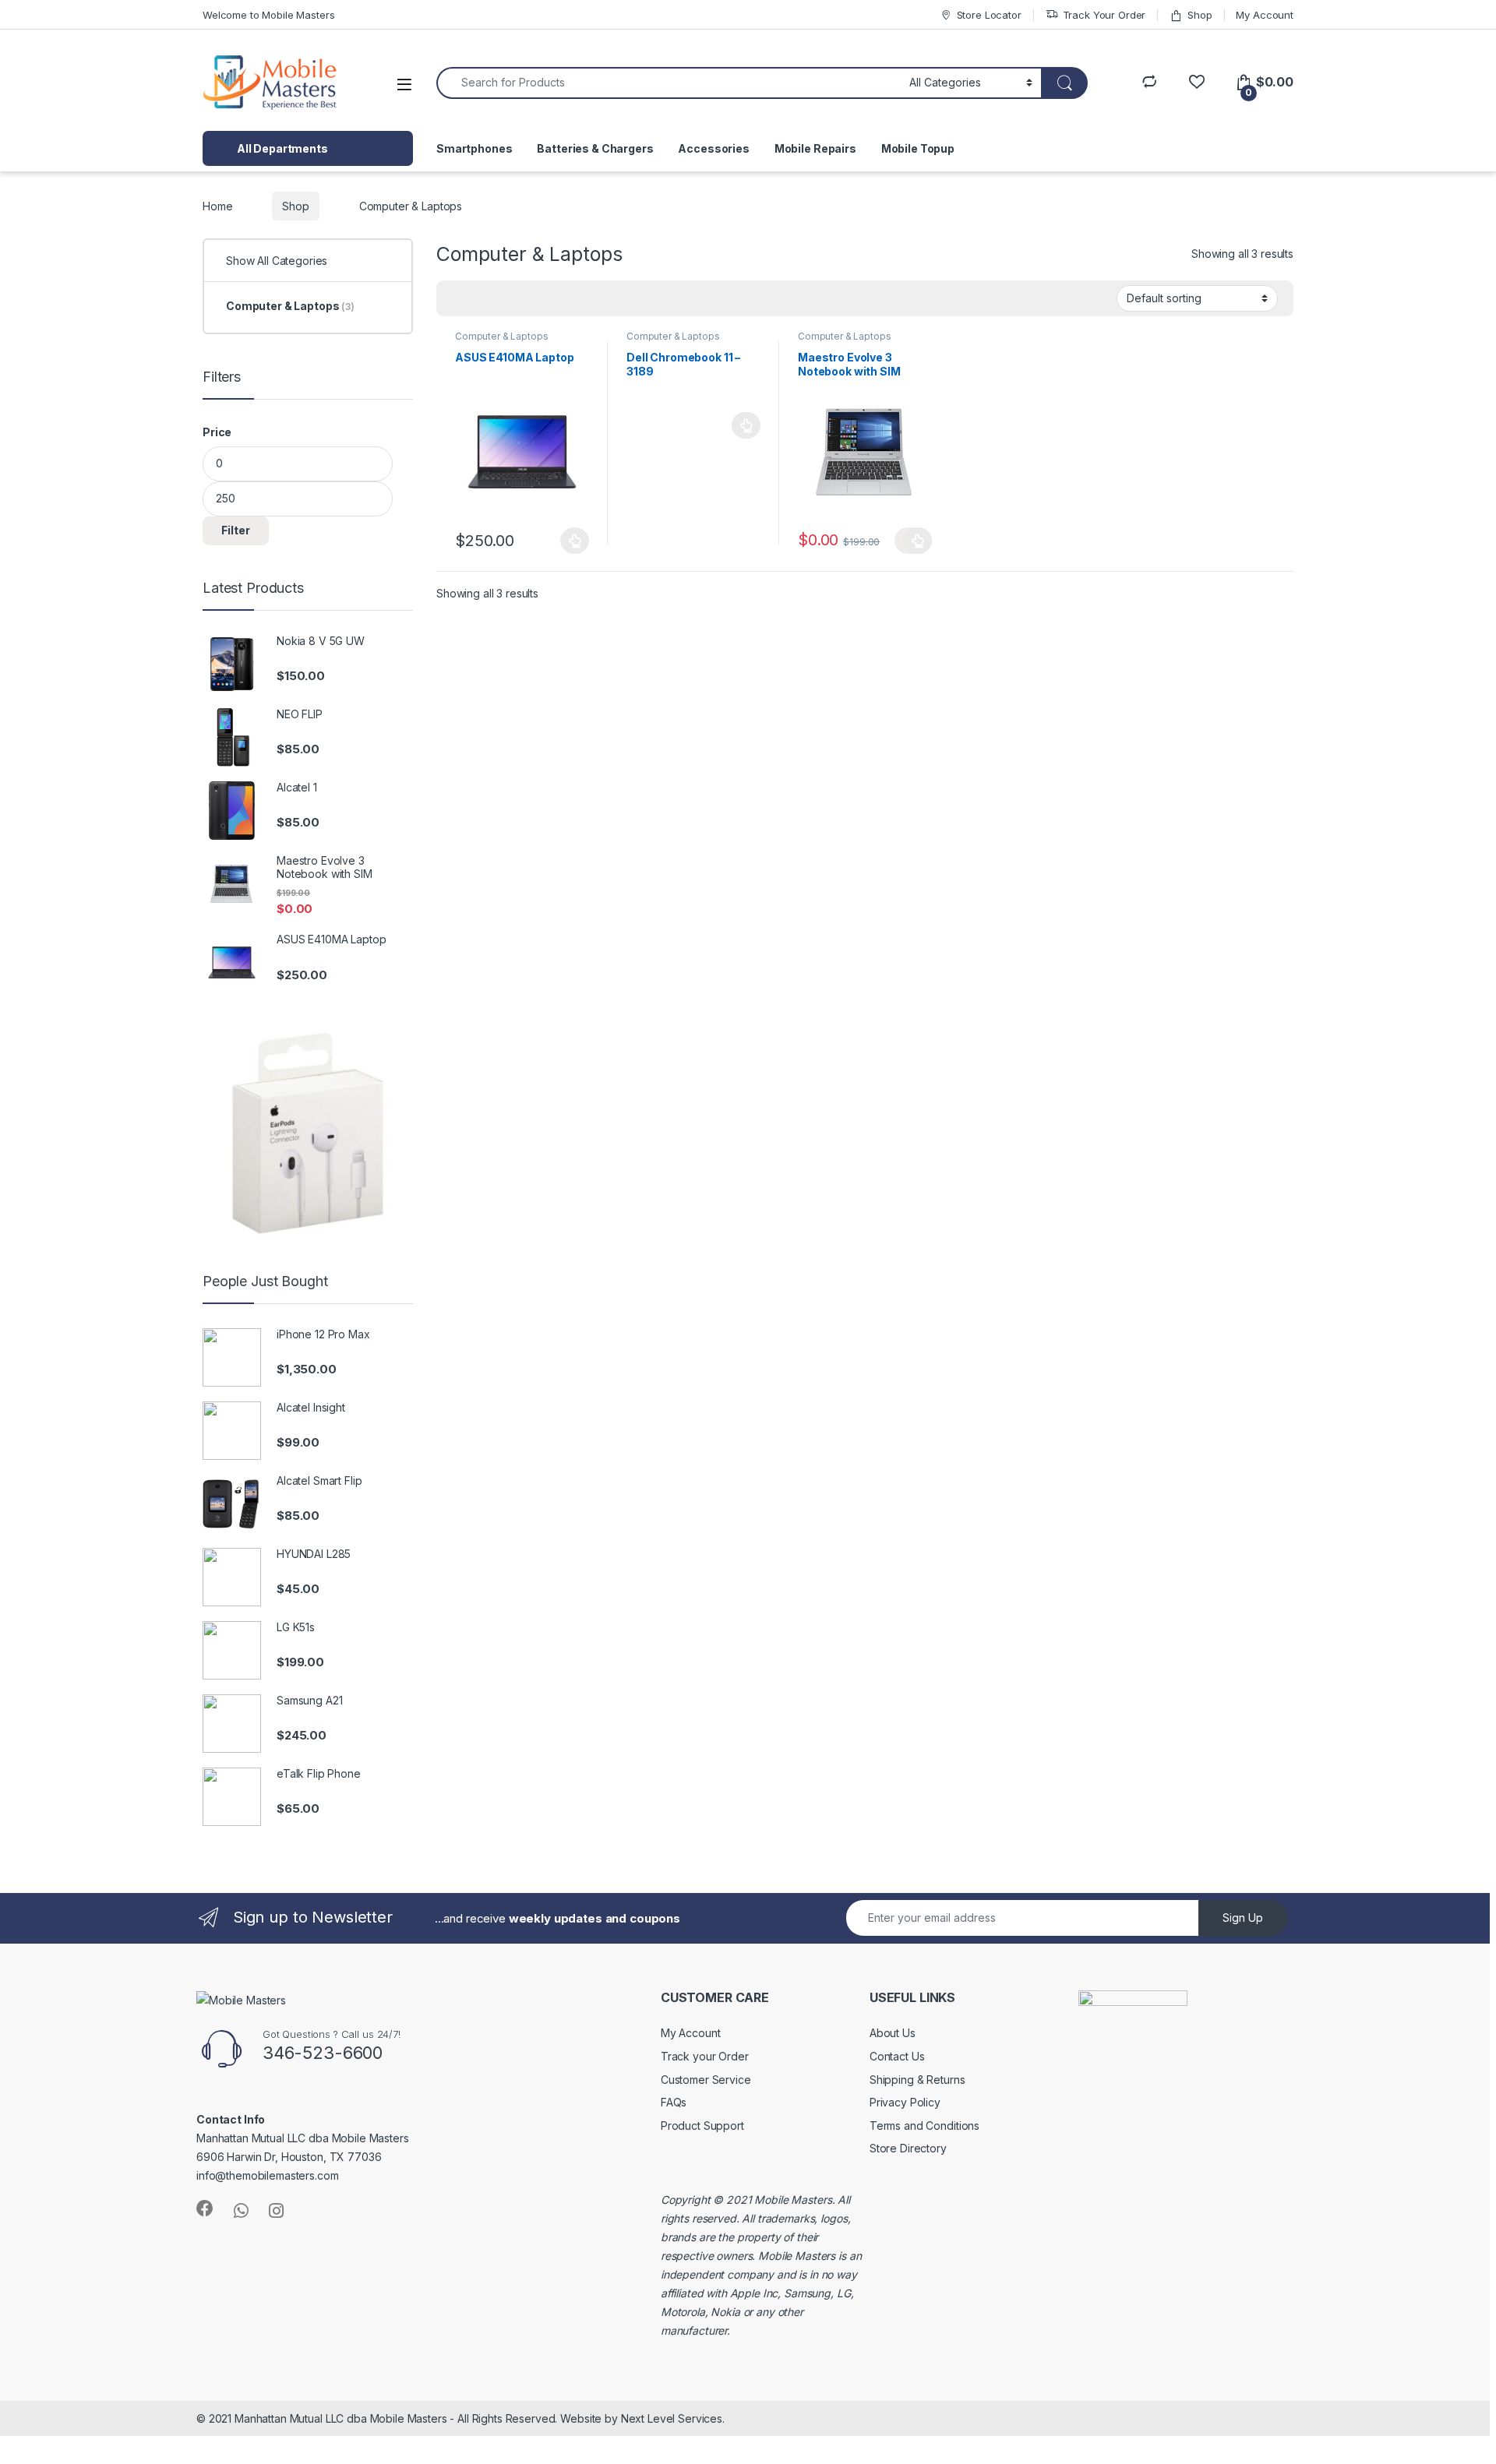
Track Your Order (1104, 15)
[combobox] (669, 83)
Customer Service (706, 2080)
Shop (1200, 15)
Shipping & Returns (917, 2080)
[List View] (503, 298)
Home (217, 206)
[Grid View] (457, 298)
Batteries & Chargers (595, 148)
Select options (570, 541)
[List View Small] (525, 298)
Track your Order (705, 2056)
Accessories (713, 148)
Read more (746, 425)
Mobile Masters (793, 2200)
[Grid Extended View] (480, 298)
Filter (236, 530)
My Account (1265, 15)
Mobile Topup (918, 148)
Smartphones (474, 148)
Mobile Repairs (815, 148)
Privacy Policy (905, 2102)
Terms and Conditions (924, 2126)
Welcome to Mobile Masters (269, 15)
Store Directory (908, 2148)
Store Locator (989, 15)
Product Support (702, 2126)
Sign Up (1243, 1918)
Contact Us (897, 2056)
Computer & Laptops (501, 336)
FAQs (674, 2102)
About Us (893, 2033)
